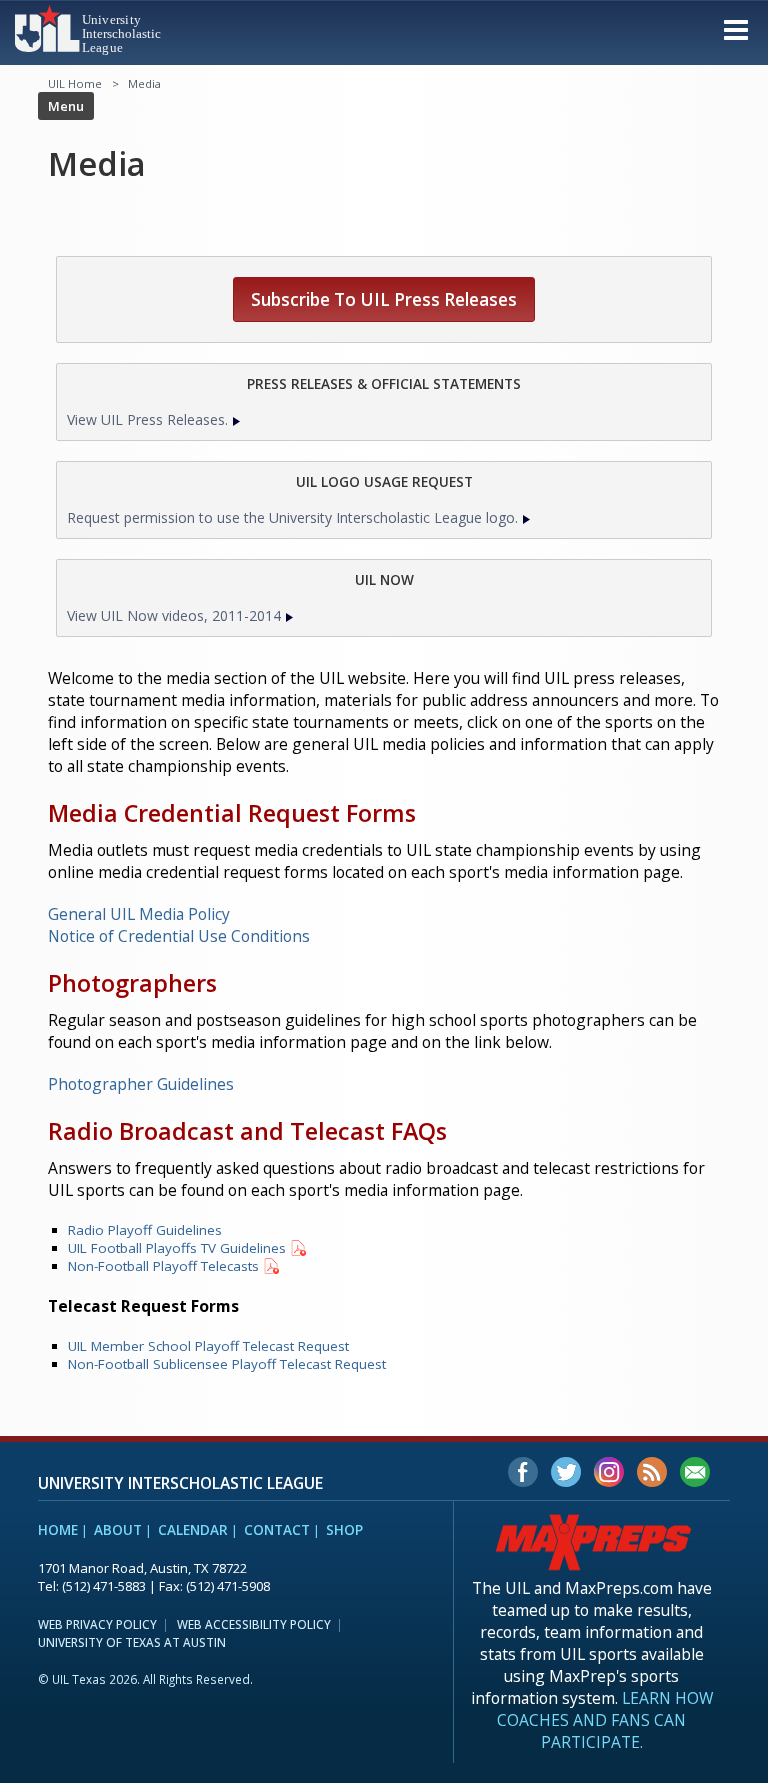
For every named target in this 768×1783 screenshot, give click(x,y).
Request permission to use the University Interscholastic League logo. (292, 517)
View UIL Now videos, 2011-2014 (174, 615)
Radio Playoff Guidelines (145, 1230)
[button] (736, 29)
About (118, 1530)
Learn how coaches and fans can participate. (605, 1720)
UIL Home (75, 83)
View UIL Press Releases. (147, 419)
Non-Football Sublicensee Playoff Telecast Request (227, 1364)
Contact (277, 1530)
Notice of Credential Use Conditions (179, 936)
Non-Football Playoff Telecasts (163, 1266)
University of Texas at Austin (132, 1642)
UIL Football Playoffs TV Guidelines (177, 1248)
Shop (344, 1530)
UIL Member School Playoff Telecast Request (208, 1346)
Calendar (193, 1530)
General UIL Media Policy (139, 914)
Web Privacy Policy (97, 1624)
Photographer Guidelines (141, 1084)
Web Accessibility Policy (254, 1624)
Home (58, 1530)
